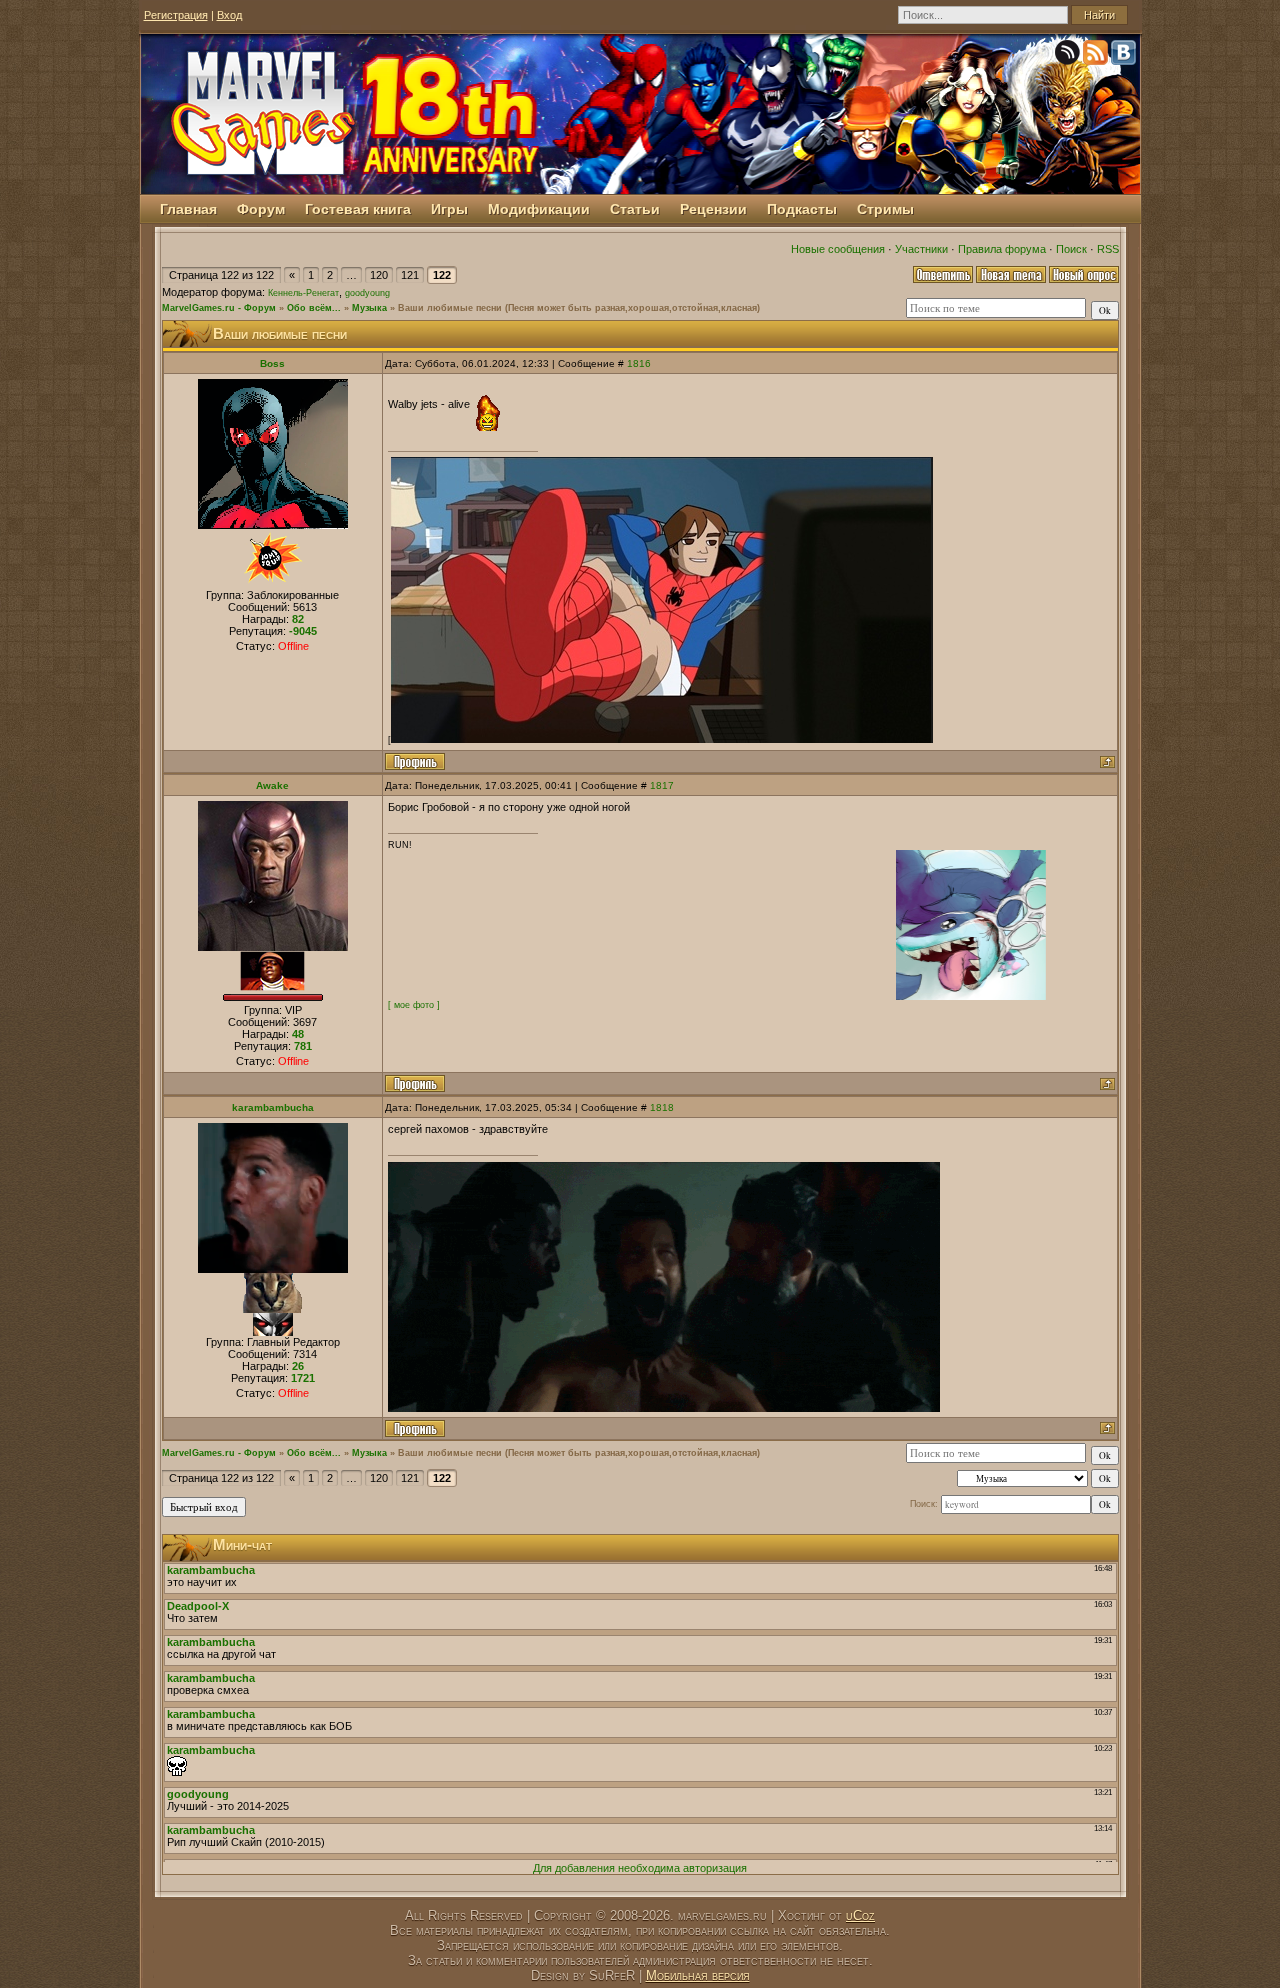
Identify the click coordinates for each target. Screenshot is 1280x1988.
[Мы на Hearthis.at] (1069, 56)
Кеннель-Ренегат (303, 293)
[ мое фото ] (414, 1005)
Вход (229, 15)
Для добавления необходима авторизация (640, 1868)
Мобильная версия (698, 1975)
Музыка (369, 308)
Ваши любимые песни (450, 308)
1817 (662, 785)
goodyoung (367, 293)
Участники (921, 249)
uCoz (860, 1915)
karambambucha (273, 1107)
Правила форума (1002, 249)
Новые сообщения (838, 249)
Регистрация (176, 15)
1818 (662, 1107)
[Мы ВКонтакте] (1125, 56)
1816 (639, 363)
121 (410, 275)
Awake (272, 785)
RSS (1108, 249)
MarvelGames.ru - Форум (219, 308)
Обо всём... (314, 308)
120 (379, 275)
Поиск (1071, 249)
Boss (272, 363)
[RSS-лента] (1097, 56)
